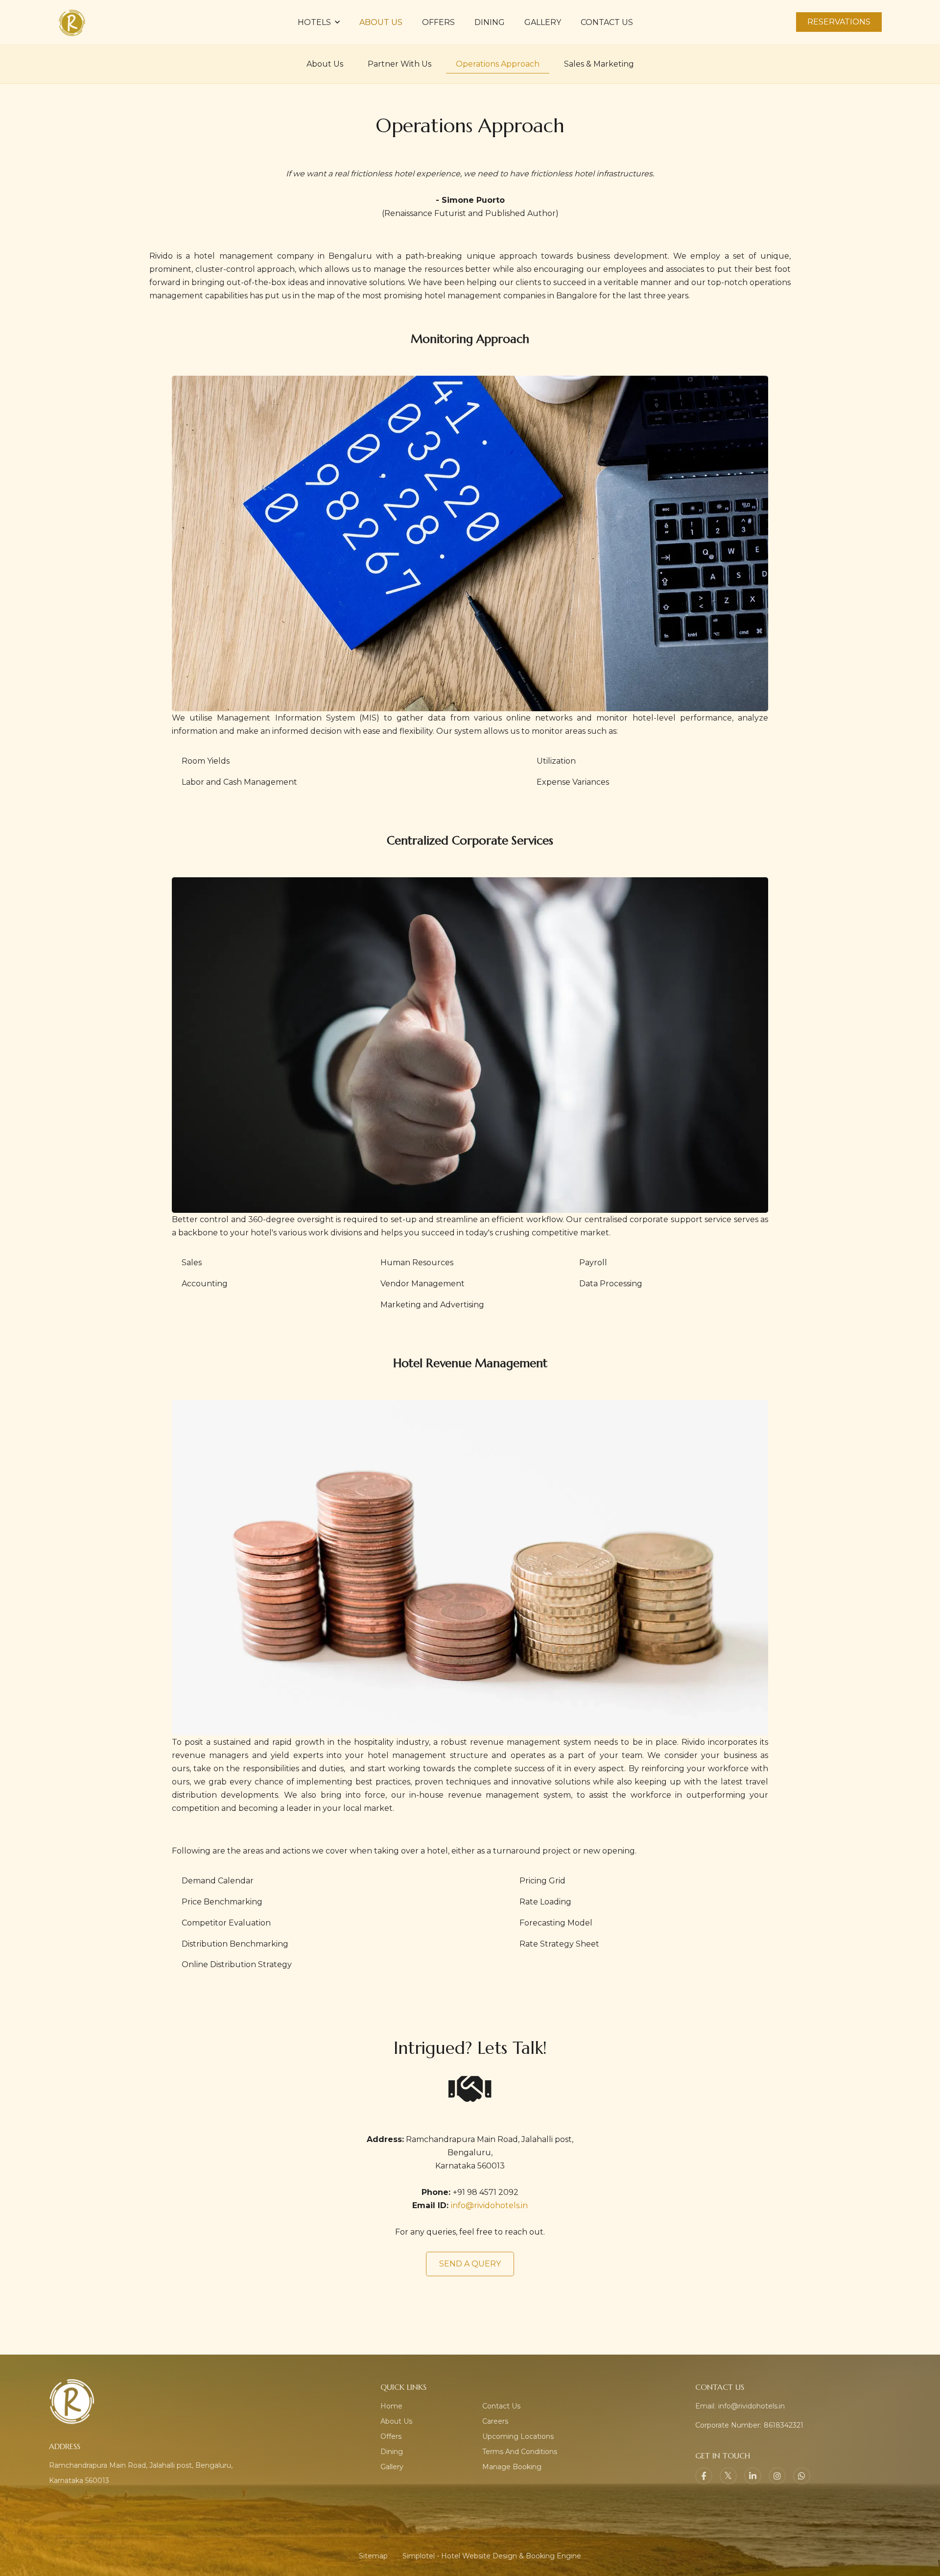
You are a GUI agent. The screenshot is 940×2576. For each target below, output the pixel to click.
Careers (495, 2421)
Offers (438, 22)
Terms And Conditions (520, 2452)
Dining (490, 22)
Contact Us (607, 22)
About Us (381, 22)
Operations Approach (498, 64)
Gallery (543, 22)
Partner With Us (399, 64)
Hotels (314, 22)
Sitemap (373, 2556)
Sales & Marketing (599, 64)
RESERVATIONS (839, 22)
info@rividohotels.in (489, 2205)
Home (391, 2406)
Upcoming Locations (518, 2436)
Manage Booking (512, 2467)
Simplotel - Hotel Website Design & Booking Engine (492, 2556)
